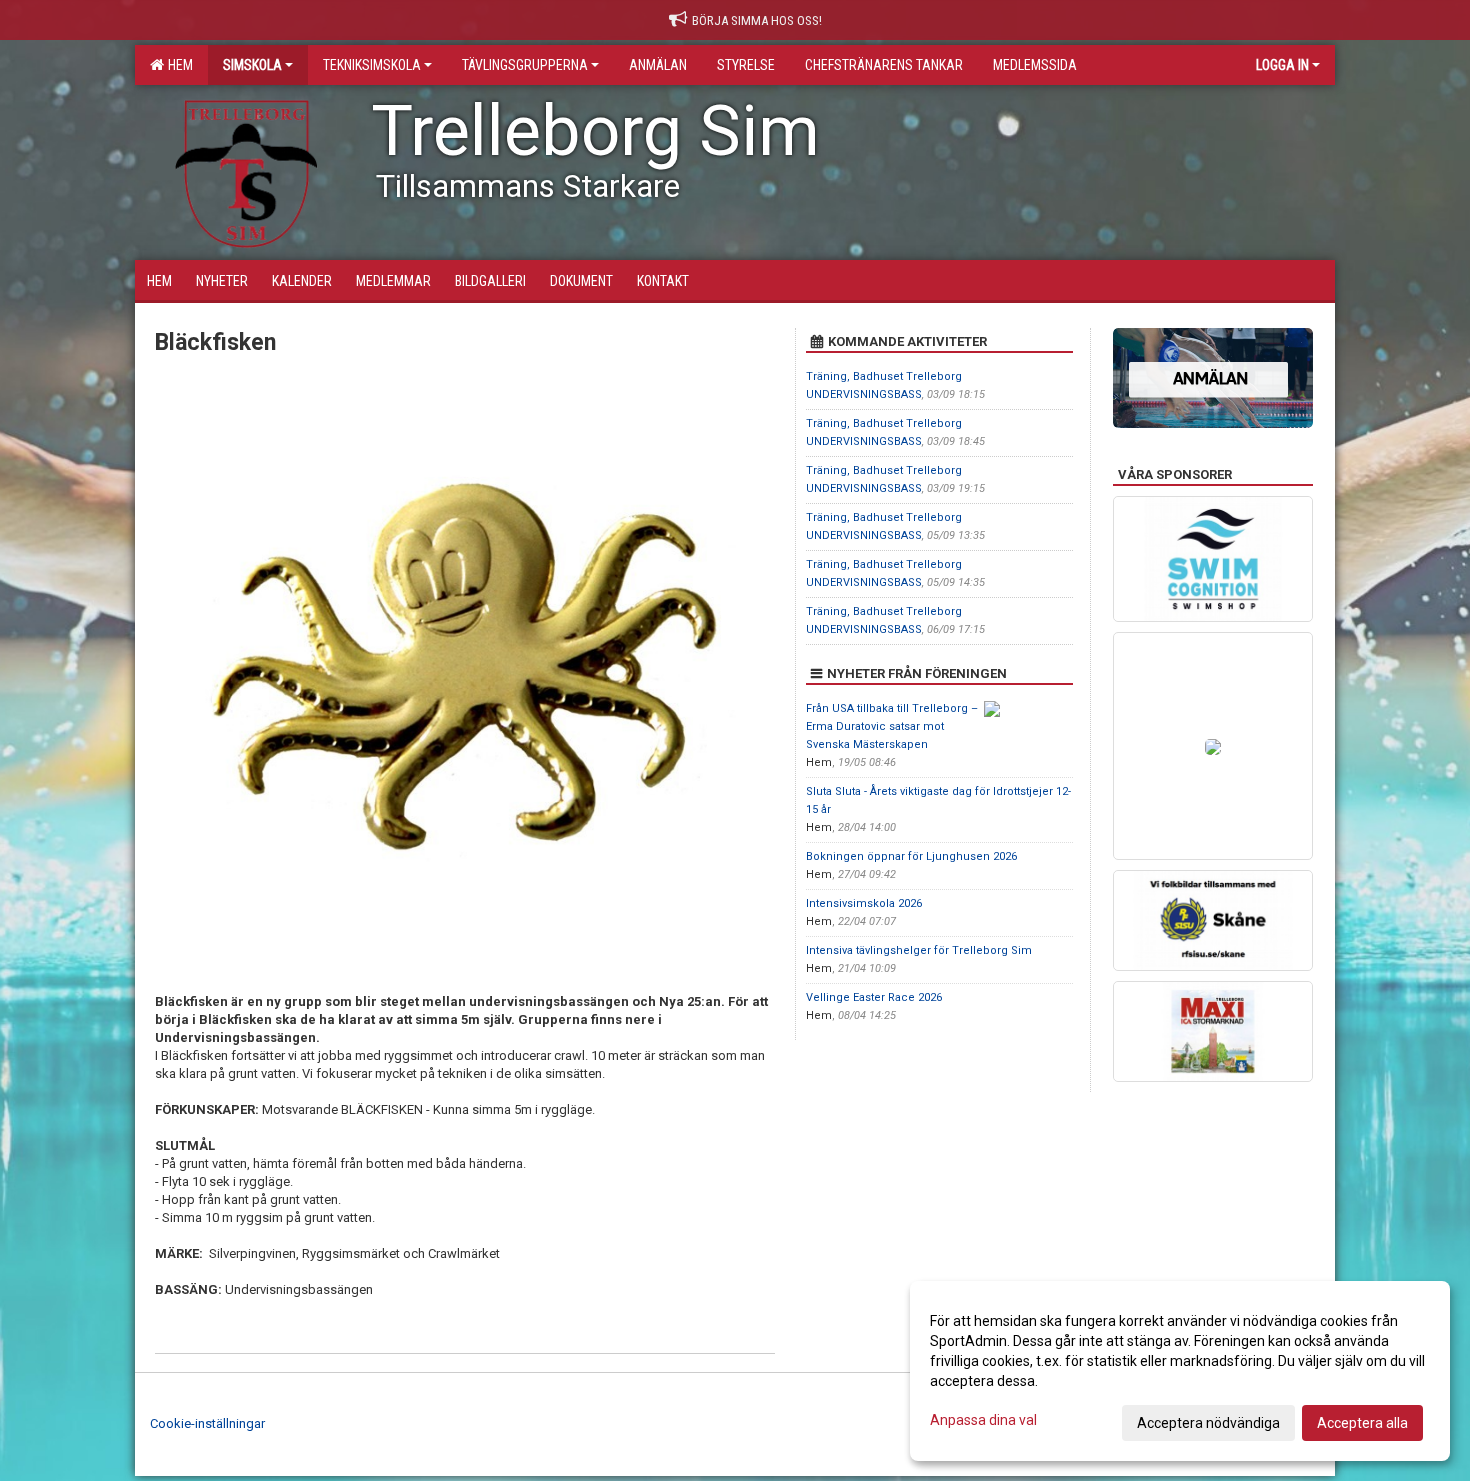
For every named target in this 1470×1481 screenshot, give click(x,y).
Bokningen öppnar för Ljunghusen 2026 (911, 856)
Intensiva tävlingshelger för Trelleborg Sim (919, 950)
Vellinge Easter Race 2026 (874, 997)
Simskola (252, 65)
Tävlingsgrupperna (525, 65)
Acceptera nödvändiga (1208, 1423)
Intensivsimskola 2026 (864, 903)
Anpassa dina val (983, 1420)
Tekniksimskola (372, 65)
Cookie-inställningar (207, 1423)
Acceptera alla (1362, 1423)
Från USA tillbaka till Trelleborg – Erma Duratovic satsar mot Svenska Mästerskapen (892, 726)
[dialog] (1180, 1371)
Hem (177, 65)
